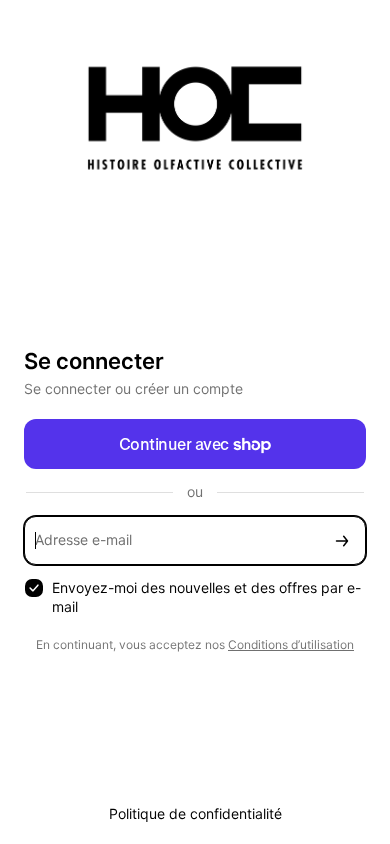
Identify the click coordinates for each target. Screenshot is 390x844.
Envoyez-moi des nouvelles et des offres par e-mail (206, 597)
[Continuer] (342, 540)
